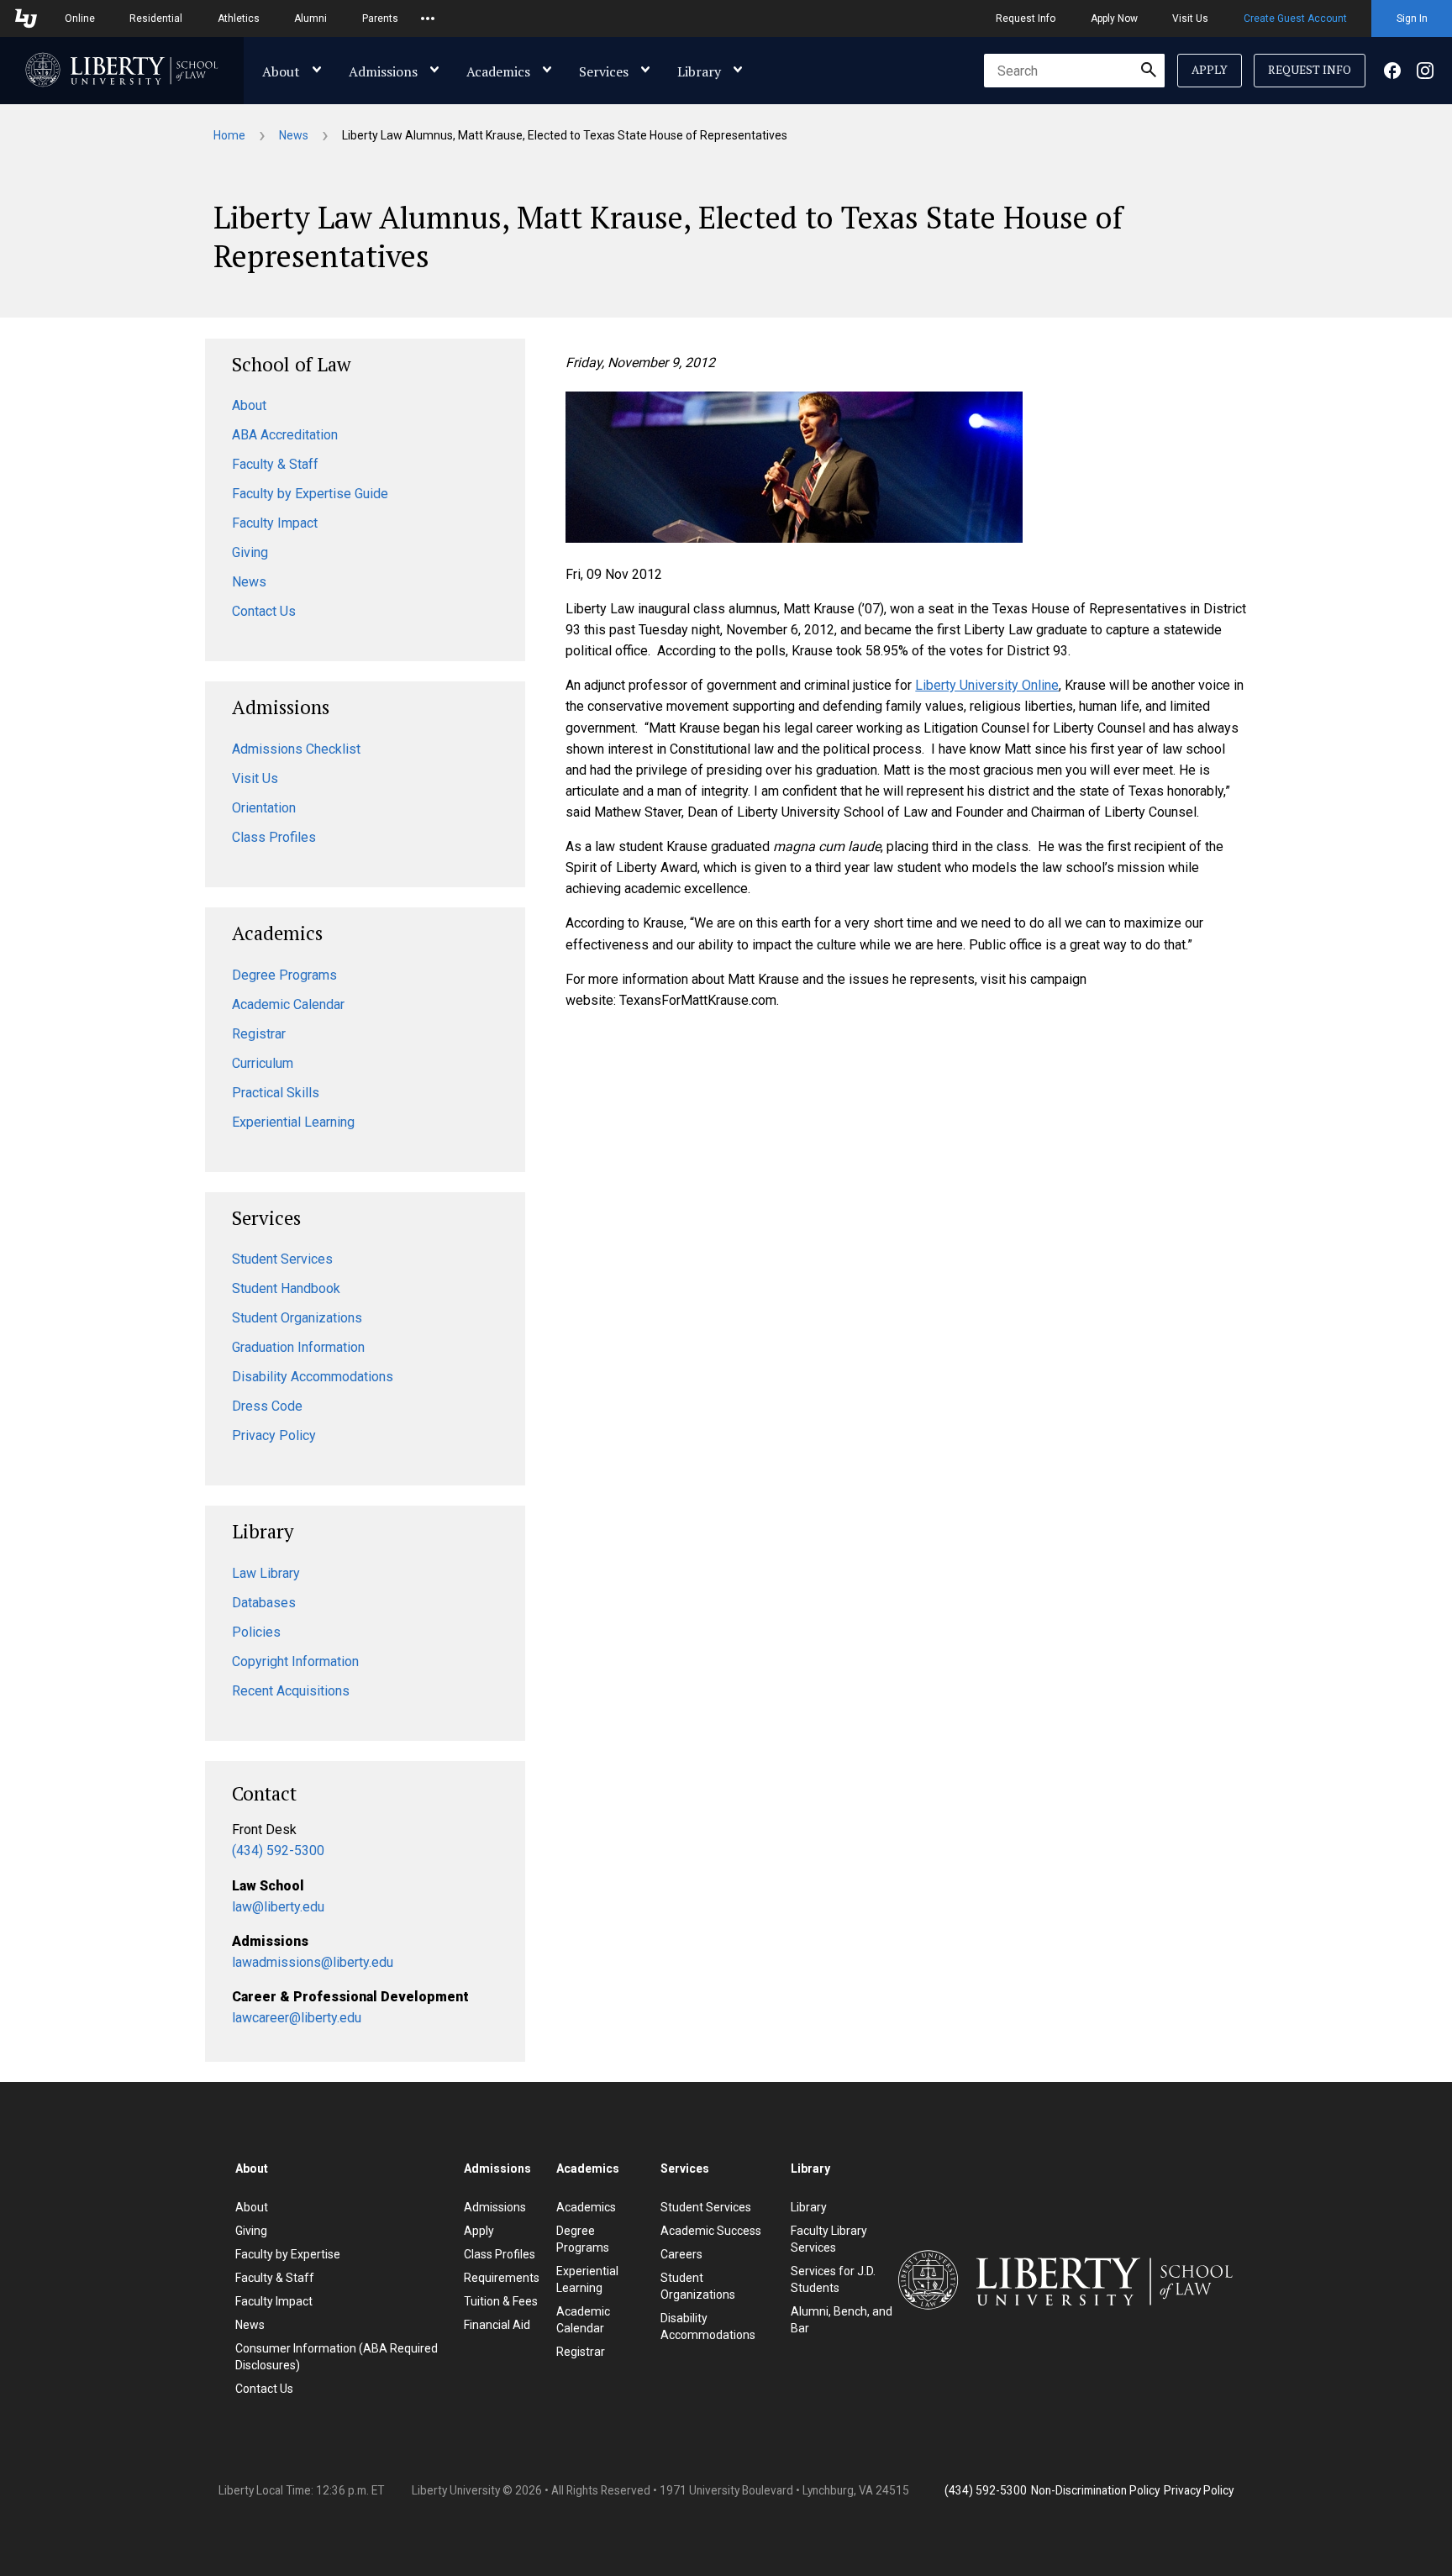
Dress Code (267, 1406)
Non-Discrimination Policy (1095, 2490)
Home (229, 135)
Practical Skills (276, 1093)
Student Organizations (297, 1318)
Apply (1210, 70)
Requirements (502, 2278)
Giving (250, 552)
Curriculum (263, 1063)
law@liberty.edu (278, 1907)
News (294, 135)
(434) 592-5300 (278, 1851)
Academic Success (711, 2231)
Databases (264, 1603)
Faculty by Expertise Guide (310, 494)
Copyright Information (295, 1661)
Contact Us (264, 611)
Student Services (282, 1259)
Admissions (383, 71)
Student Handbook (286, 1288)
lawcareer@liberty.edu (297, 2018)
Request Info (1026, 18)
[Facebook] (1392, 71)
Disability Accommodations (313, 1377)
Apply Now (1114, 18)
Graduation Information (298, 1347)
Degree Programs (284, 975)
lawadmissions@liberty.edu (313, 1962)
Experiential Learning (293, 1122)
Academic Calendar (288, 1004)
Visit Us (1190, 18)
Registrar (259, 1034)
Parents (380, 18)
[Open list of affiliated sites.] (428, 18)
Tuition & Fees (501, 2301)
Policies (256, 1632)
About (281, 71)
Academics (498, 71)
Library (699, 71)
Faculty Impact (275, 523)
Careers (681, 2254)
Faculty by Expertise (288, 2254)
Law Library (266, 1573)
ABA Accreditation (285, 435)
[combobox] (1074, 71)
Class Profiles (274, 837)
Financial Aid (497, 2325)
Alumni (310, 18)
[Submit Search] (1149, 71)
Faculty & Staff (275, 464)
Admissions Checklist (296, 749)
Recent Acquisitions (291, 1691)
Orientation (264, 808)
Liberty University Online (987, 685)
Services (604, 71)
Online (80, 18)
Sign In (1412, 18)
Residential (156, 18)
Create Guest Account (1295, 18)
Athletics (239, 18)
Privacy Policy (274, 1435)
